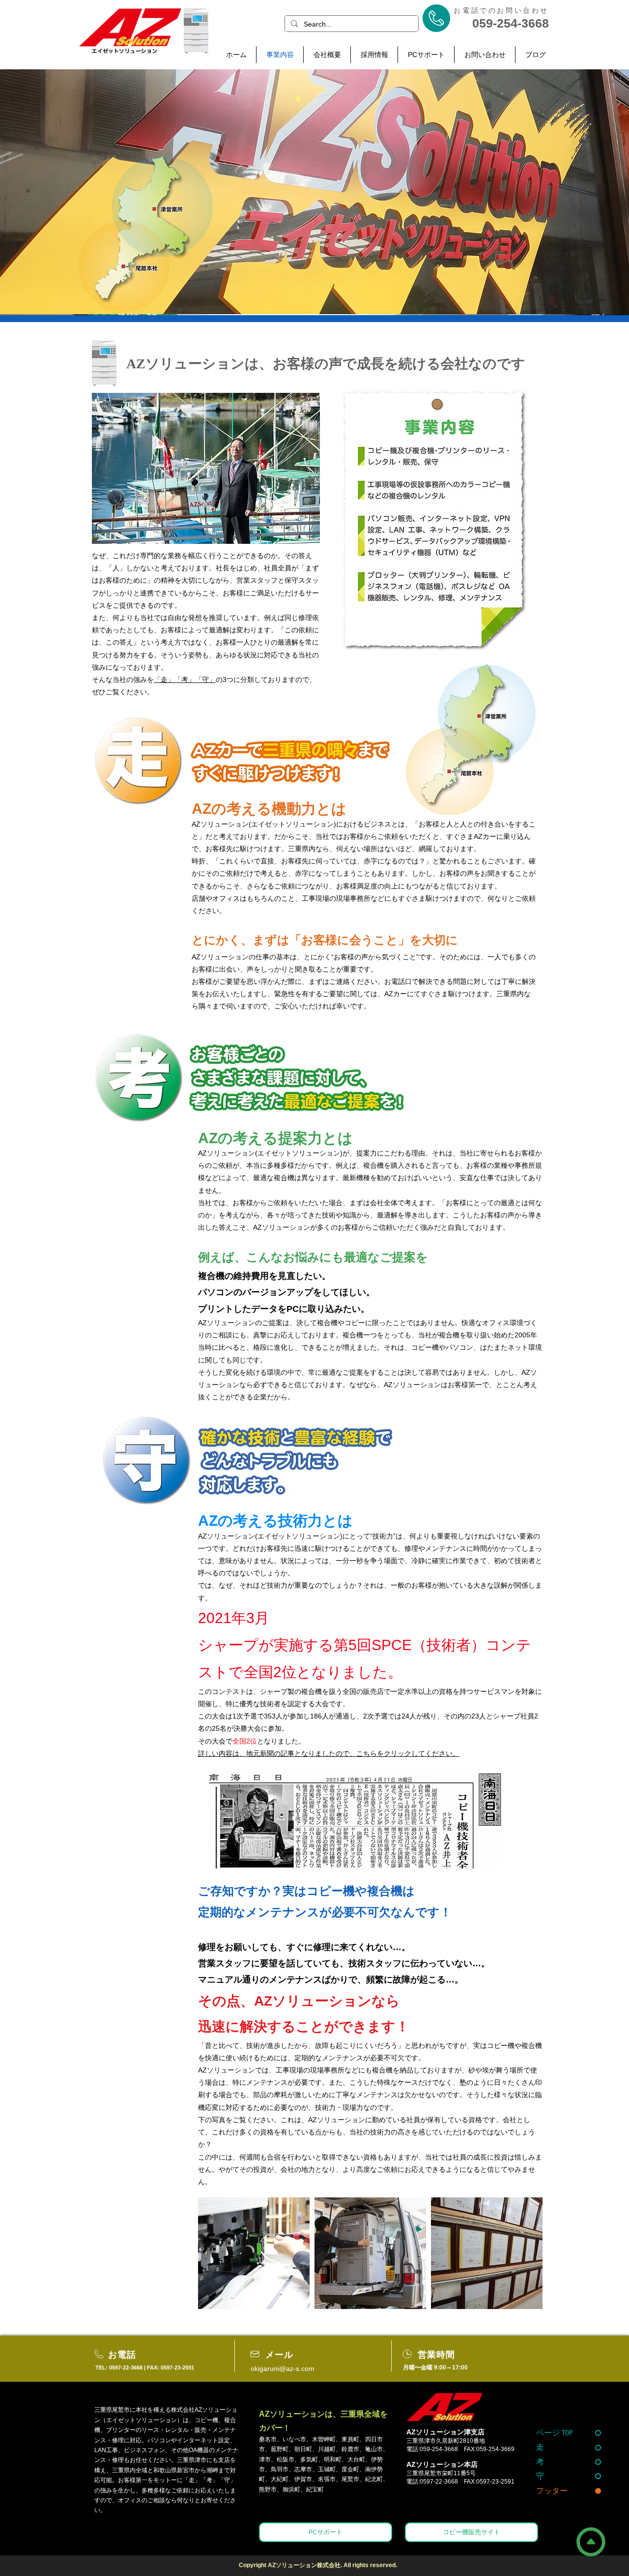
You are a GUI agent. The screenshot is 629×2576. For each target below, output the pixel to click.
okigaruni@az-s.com (283, 2369)
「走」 (164, 680)
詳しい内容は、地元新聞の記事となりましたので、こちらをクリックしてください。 (329, 1753)
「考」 (185, 680)
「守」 (205, 680)
